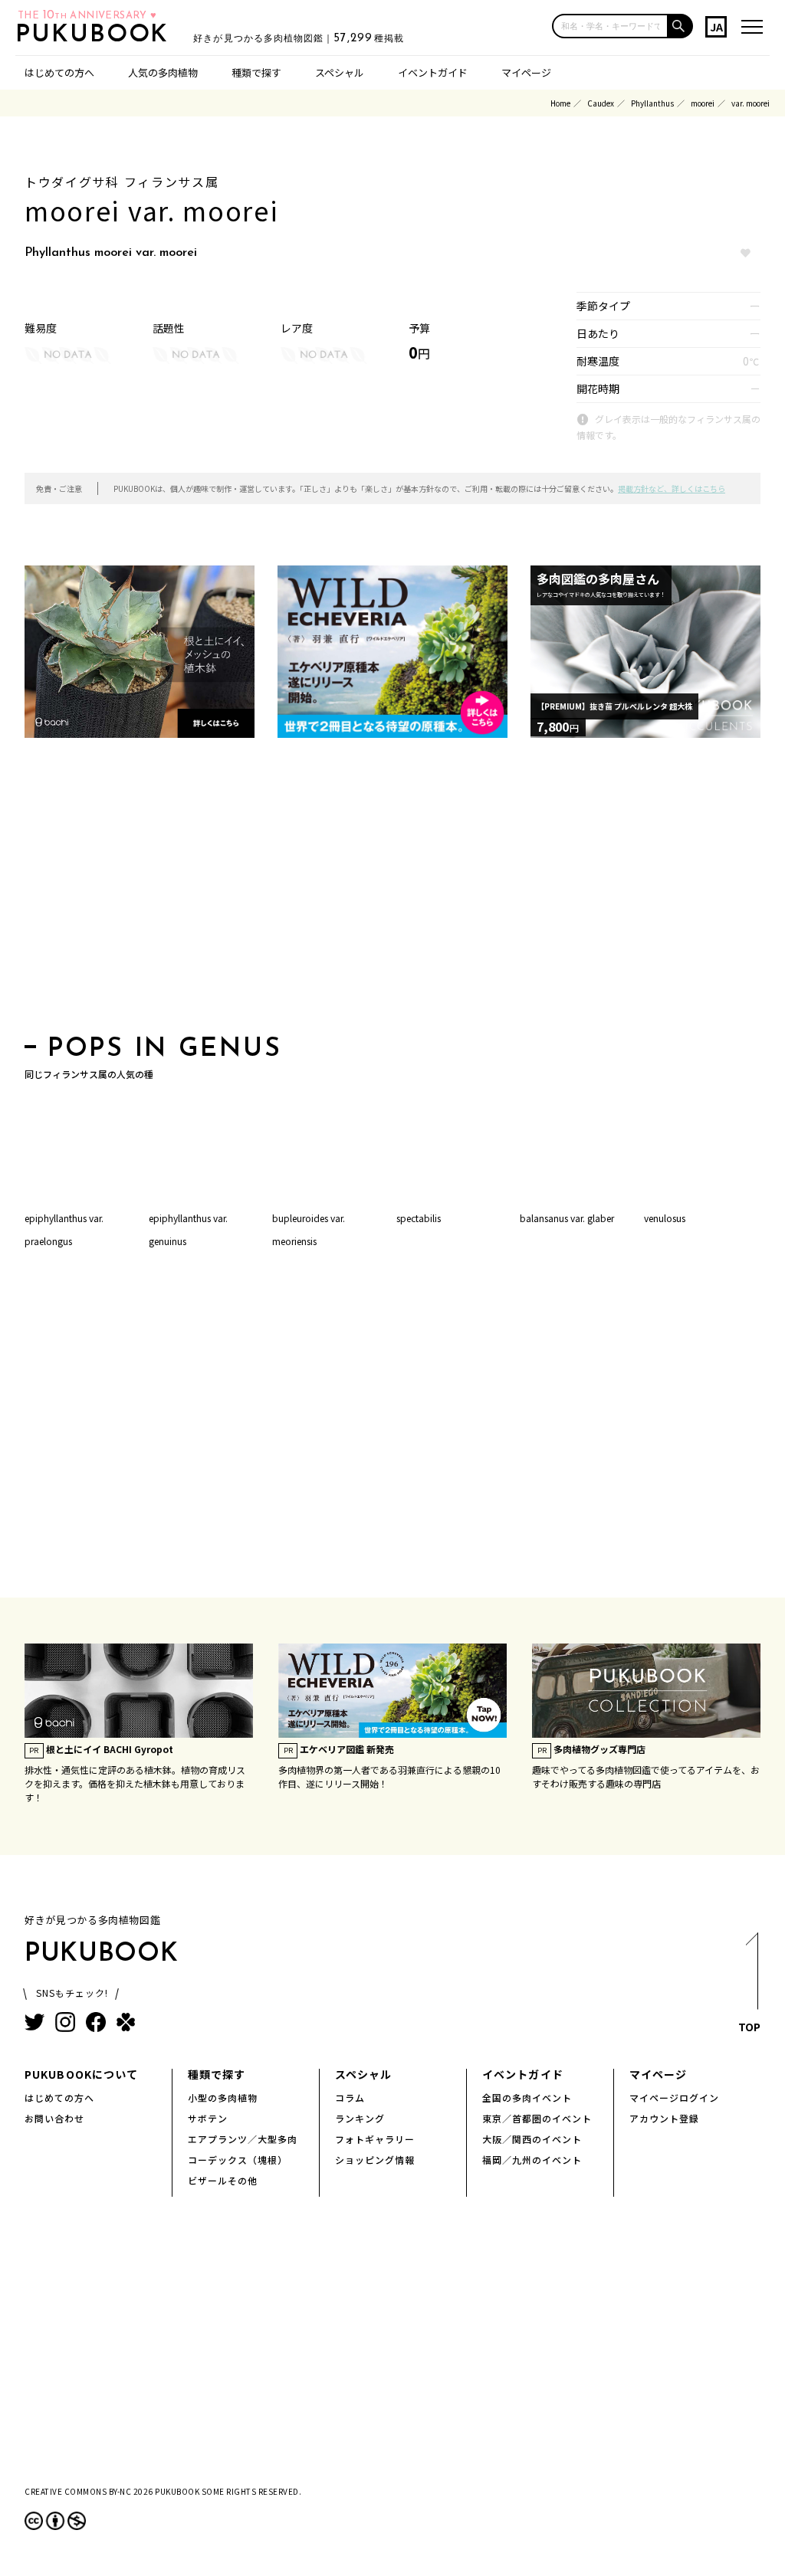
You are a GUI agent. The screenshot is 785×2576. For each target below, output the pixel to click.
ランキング (360, 2118)
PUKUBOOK (97, 35)
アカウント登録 (664, 2118)
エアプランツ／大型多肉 (243, 2139)
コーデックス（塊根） (238, 2160)
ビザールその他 (223, 2180)
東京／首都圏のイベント (537, 2118)
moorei (703, 103)
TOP (749, 2027)
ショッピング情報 (375, 2160)
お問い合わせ (54, 2118)
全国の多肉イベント (527, 2098)
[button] (681, 26)
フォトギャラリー (375, 2139)
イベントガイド (433, 72)
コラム (350, 2098)
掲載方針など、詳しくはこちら (672, 488)
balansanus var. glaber (567, 1218)
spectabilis (419, 1218)
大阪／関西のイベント (532, 2139)
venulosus (665, 1218)
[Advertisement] (392, 891)
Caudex (601, 103)
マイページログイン (674, 2098)
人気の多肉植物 (163, 72)
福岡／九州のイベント (532, 2160)
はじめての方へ (59, 72)
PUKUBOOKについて (81, 2074)
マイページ (526, 72)
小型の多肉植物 (223, 2098)
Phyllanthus (652, 103)
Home (560, 103)
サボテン (208, 2118)
